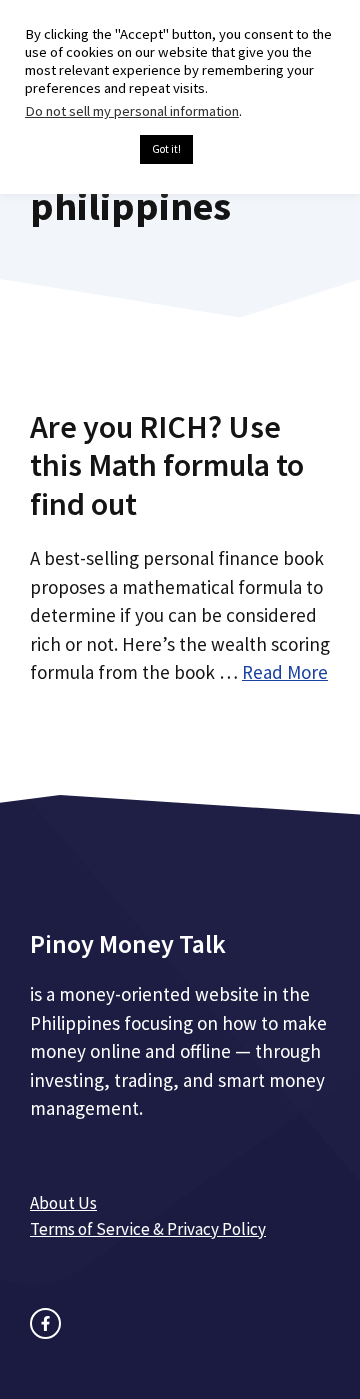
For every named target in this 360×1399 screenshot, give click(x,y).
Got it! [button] (166, 149)
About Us (63, 1203)
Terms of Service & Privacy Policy (148, 1229)
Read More (285, 672)
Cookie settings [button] (77, 150)
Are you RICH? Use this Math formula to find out (167, 465)
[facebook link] (45, 1323)
